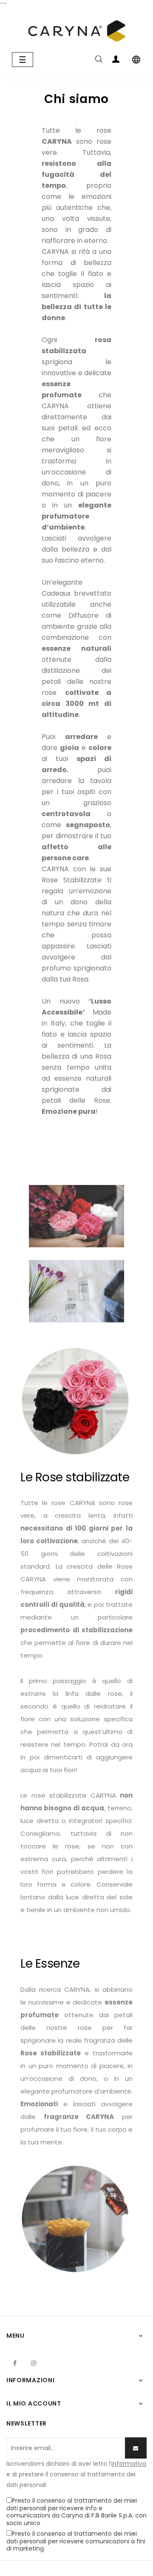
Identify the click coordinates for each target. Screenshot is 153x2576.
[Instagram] (34, 2363)
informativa (129, 2464)
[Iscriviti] (136, 2448)
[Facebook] (15, 2363)
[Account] (116, 61)
